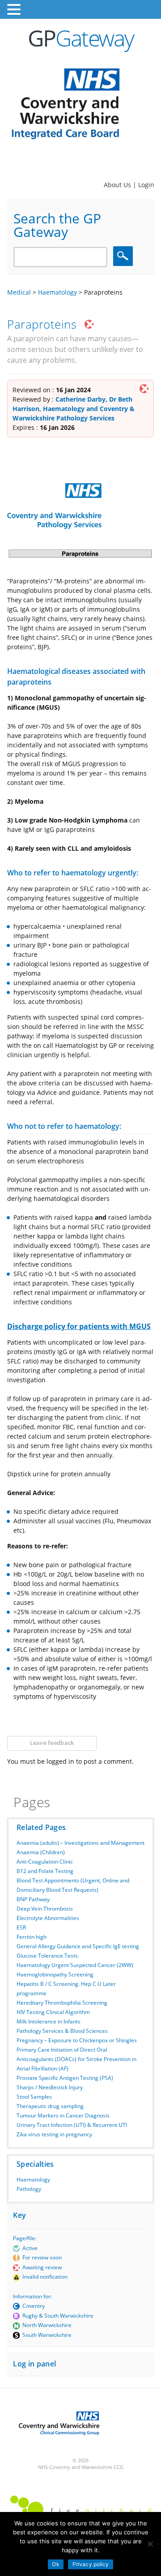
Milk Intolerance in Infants (49, 2021)
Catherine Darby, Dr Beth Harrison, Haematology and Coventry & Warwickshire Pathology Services (74, 409)
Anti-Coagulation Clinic (45, 1862)
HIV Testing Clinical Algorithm (53, 2012)
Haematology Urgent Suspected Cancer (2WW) (75, 1965)
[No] (150, 2544)
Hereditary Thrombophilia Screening (62, 2003)
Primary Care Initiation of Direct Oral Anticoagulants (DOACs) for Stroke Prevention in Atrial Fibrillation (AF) (76, 2059)
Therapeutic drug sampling (50, 2106)
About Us (118, 185)
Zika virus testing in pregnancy (54, 2134)
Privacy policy (91, 2564)
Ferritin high (32, 1937)
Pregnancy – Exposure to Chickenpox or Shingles (77, 2040)
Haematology (33, 2180)
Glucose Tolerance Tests (47, 1956)
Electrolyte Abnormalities (48, 1918)
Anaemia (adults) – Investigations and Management (80, 1843)
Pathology (29, 2189)
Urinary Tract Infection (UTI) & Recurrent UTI (72, 2125)
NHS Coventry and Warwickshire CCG (81, 2467)
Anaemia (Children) (41, 1852)
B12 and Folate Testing (45, 1871)
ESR (21, 1927)
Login (146, 185)
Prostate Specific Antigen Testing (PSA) (65, 2078)
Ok (55, 2564)
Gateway (81, 38)
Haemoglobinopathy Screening (55, 1974)
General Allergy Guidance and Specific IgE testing (78, 1946)
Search (124, 256)
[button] (15, 10)
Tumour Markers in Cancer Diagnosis (63, 2115)
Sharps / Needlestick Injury (50, 2087)
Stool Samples (34, 2097)
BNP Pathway (33, 1899)
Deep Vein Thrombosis (45, 1909)
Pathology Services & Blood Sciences (62, 2031)
